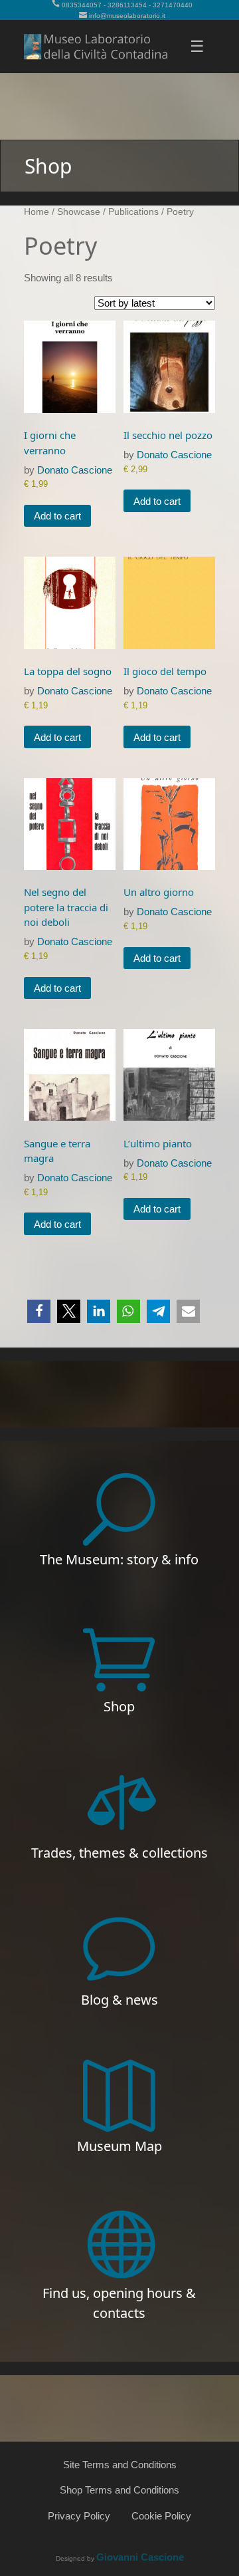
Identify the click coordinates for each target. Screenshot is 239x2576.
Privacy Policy (79, 2516)
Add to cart (57, 516)
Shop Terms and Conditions (119, 2490)
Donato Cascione (75, 470)
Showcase (79, 212)
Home (37, 212)
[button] (39, 1311)
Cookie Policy (161, 2516)
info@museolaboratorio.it (127, 16)
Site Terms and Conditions (120, 2465)
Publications (133, 212)
